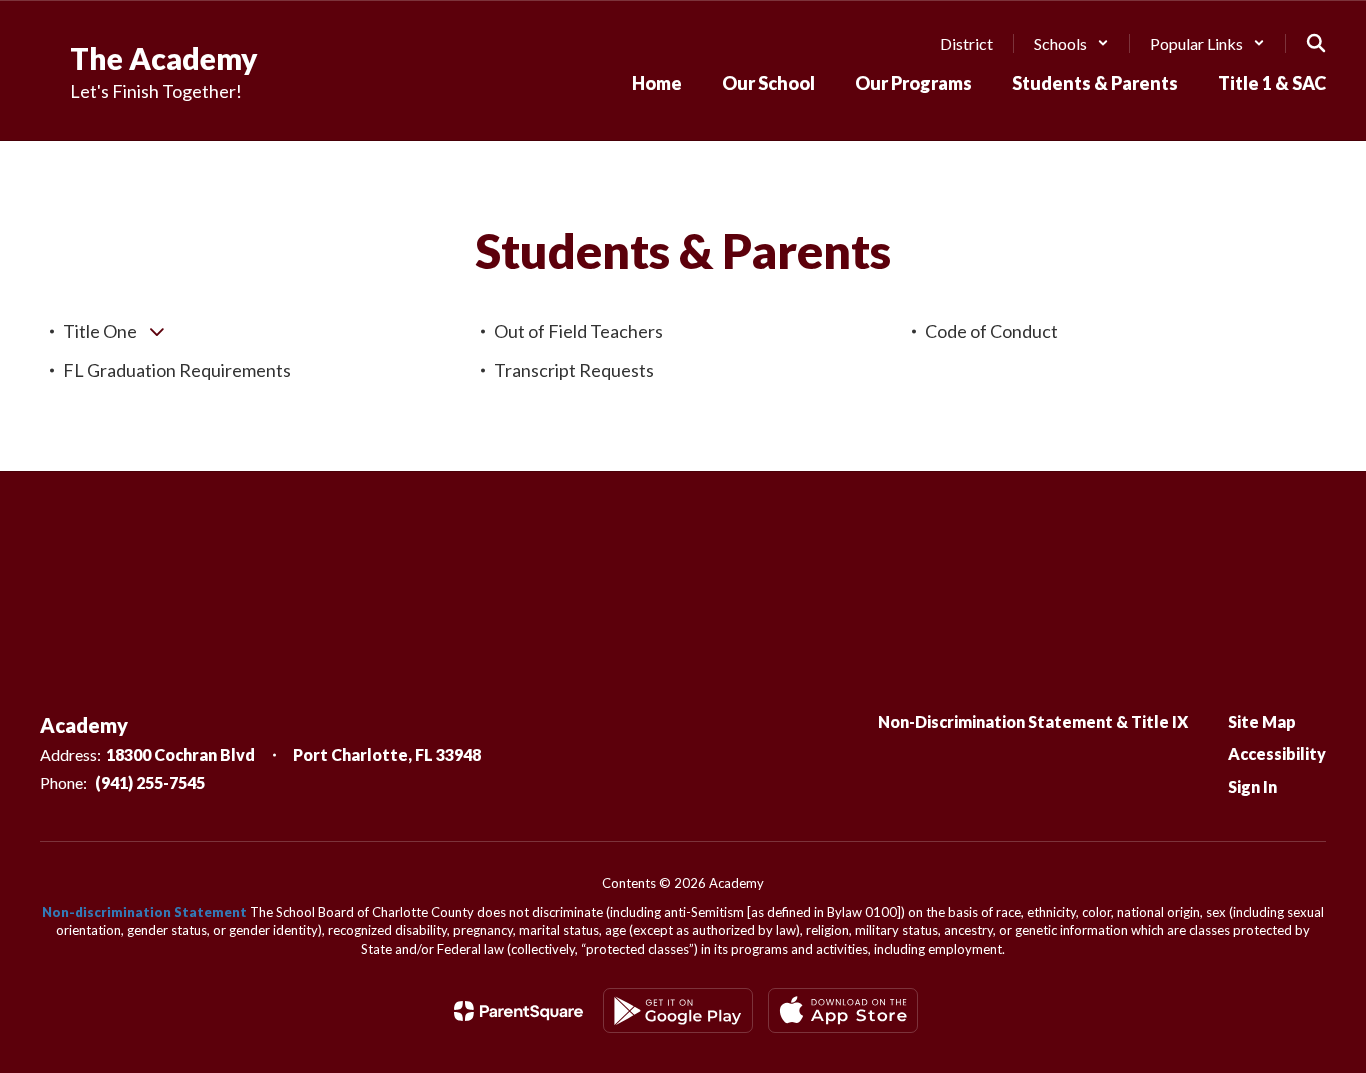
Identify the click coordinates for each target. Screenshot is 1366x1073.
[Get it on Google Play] (678, 1010)
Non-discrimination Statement (144, 912)
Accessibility (1277, 753)
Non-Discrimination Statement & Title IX (1033, 721)
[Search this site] (1316, 43)
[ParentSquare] (518, 1011)
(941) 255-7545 (150, 782)
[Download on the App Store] (843, 1010)
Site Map (1262, 721)
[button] (1071, 43)
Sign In (1252, 786)
